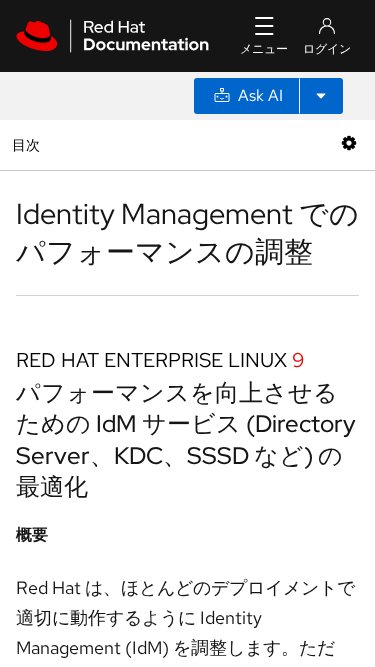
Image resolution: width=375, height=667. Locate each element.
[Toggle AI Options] (321, 96)
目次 (28, 144)
